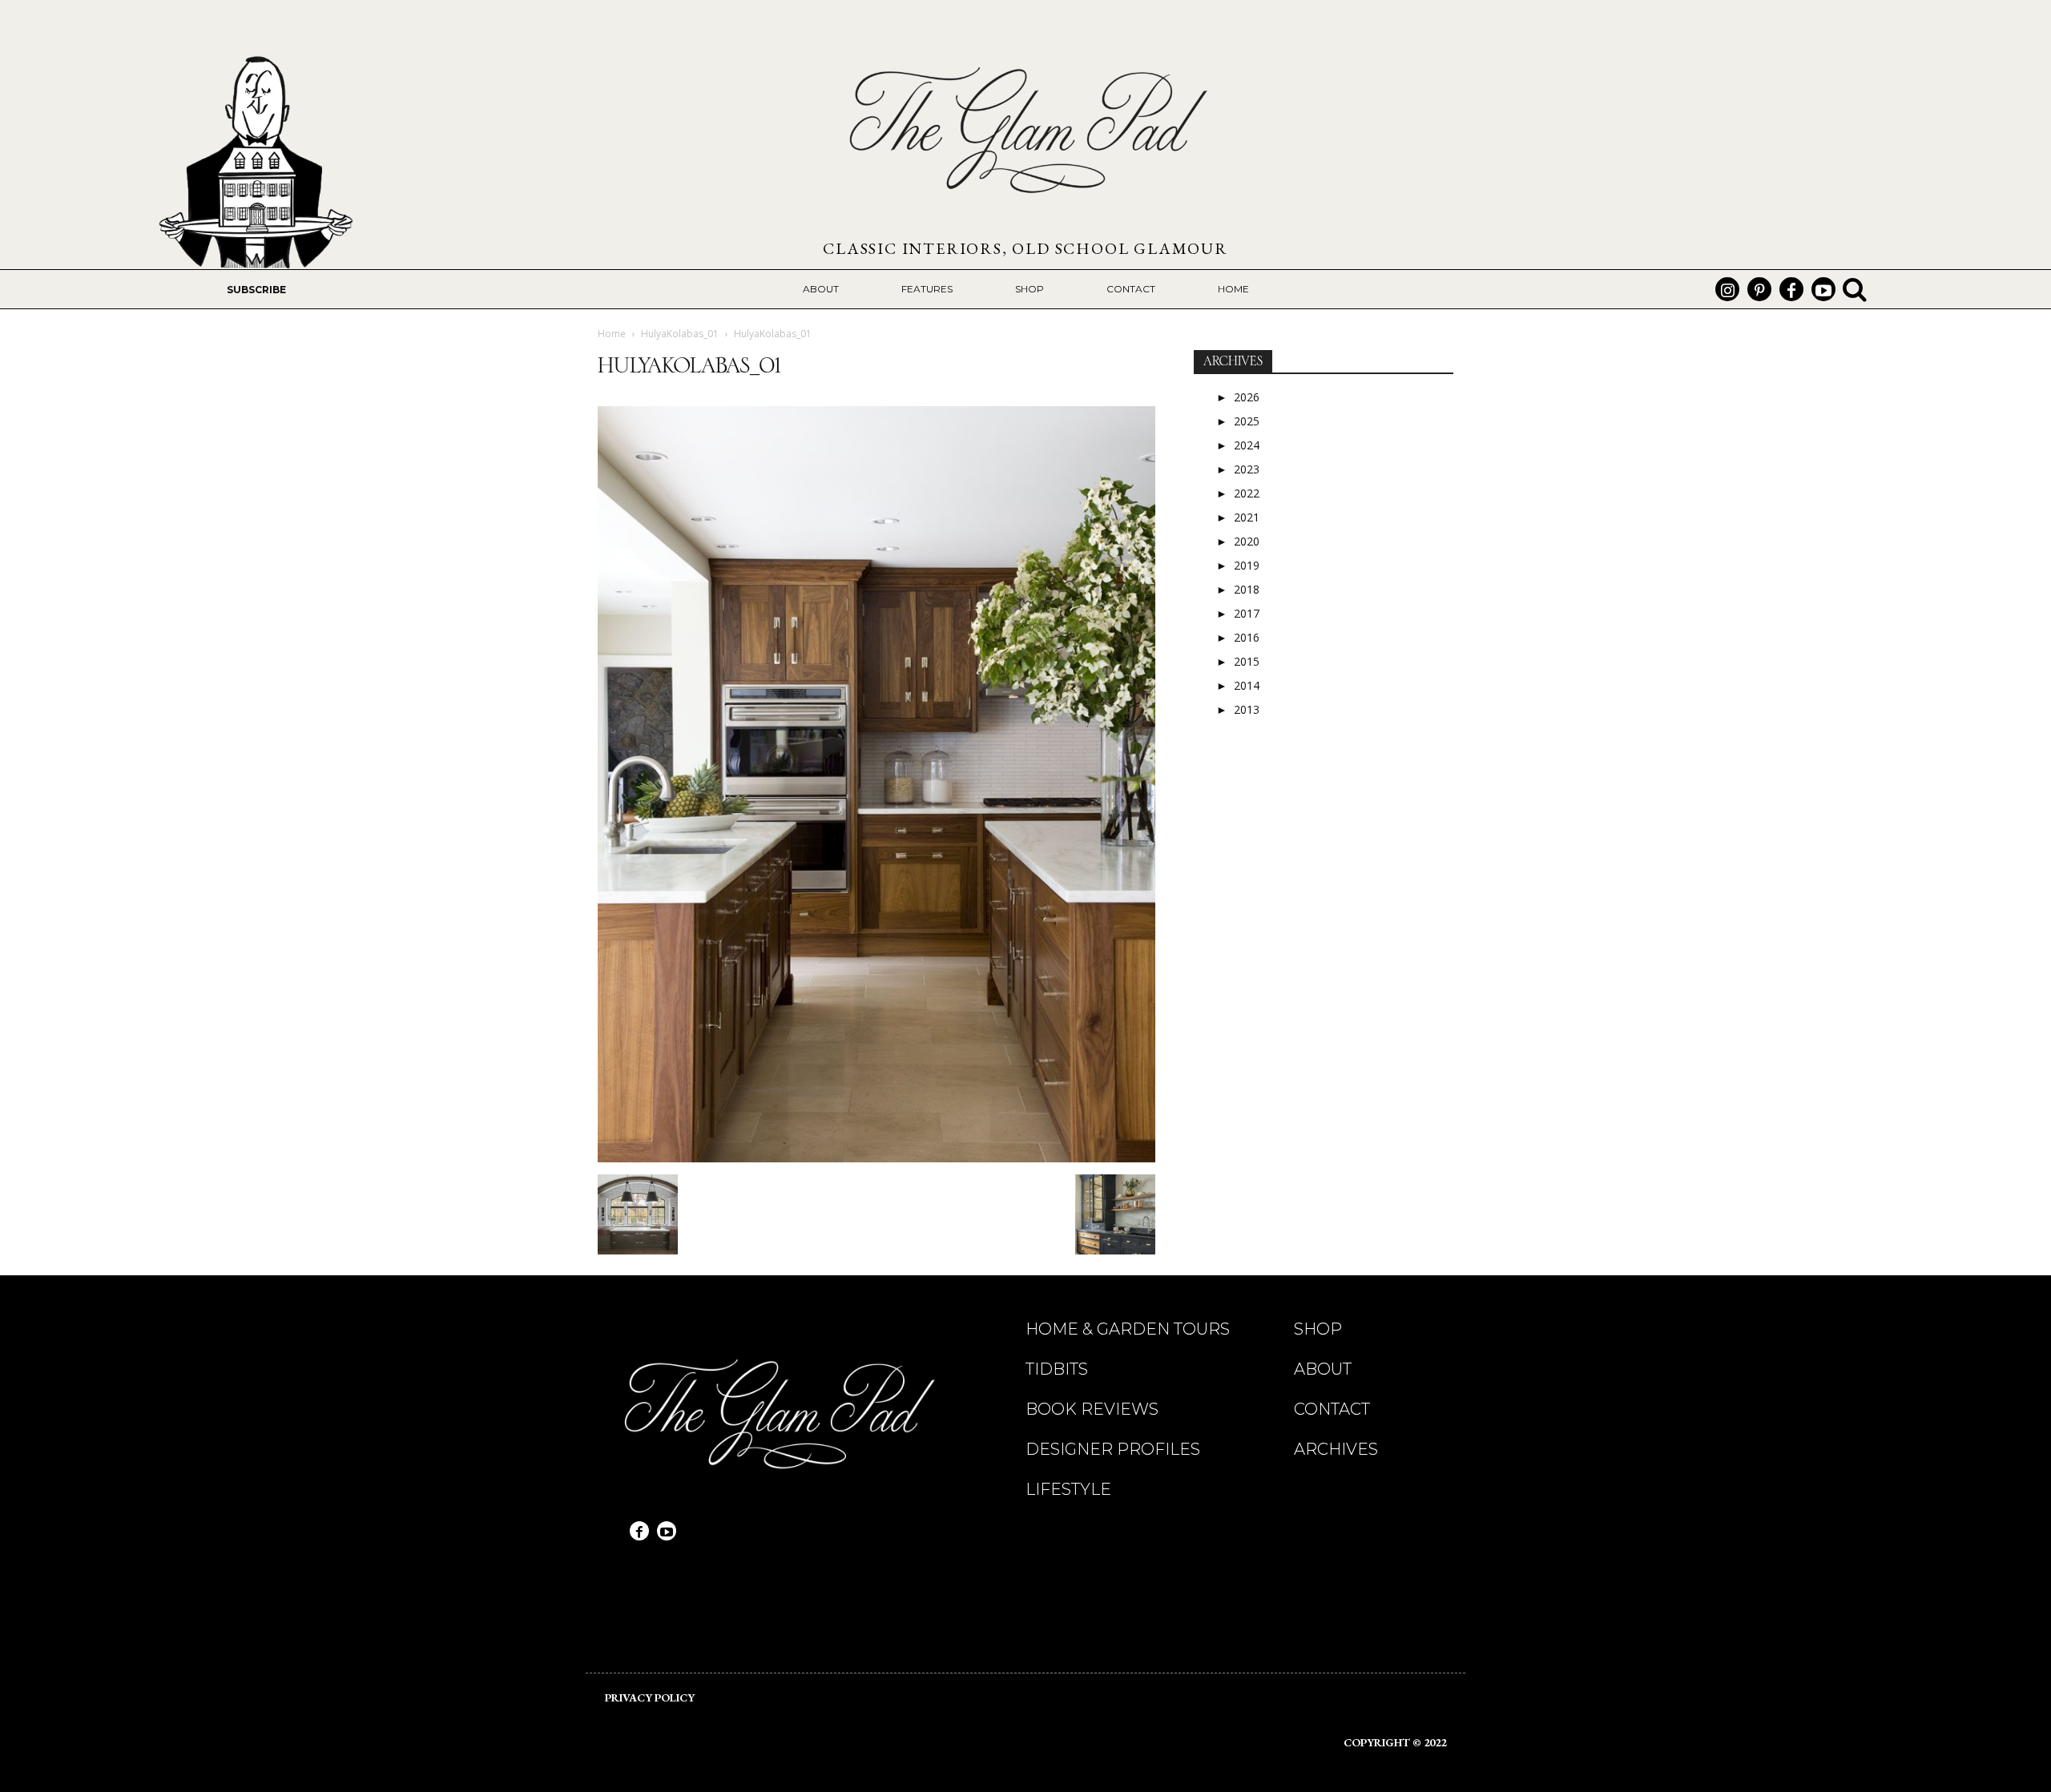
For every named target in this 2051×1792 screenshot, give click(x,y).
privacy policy (650, 1697)
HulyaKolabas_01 (680, 334)
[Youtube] (1823, 289)
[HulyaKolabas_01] (876, 1158)
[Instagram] (1727, 289)
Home (612, 334)
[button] (1855, 289)
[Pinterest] (1759, 289)
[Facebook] (1791, 289)
